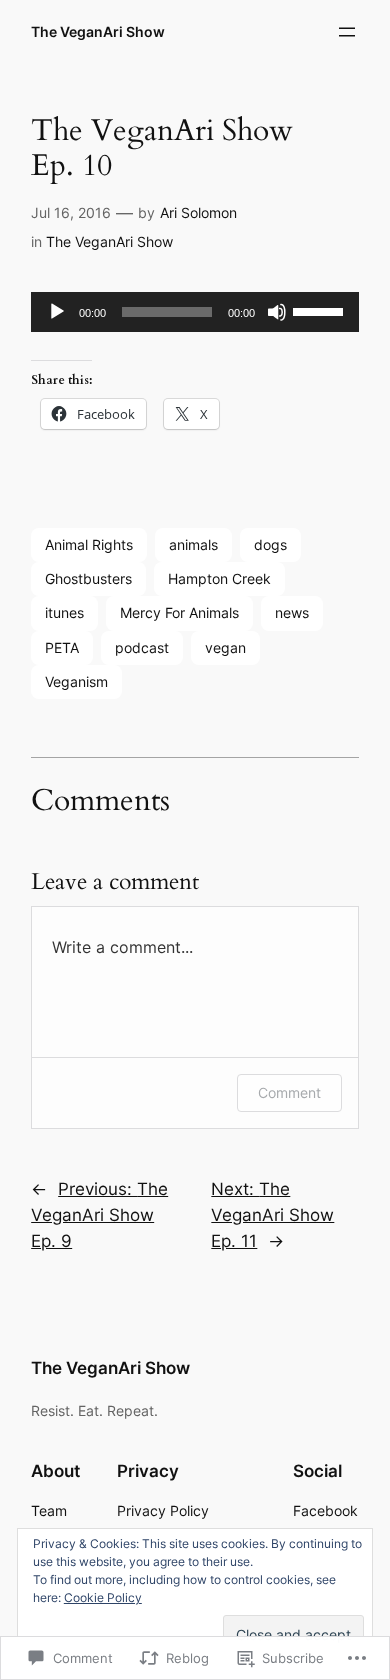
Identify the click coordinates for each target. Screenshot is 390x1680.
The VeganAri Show (98, 31)
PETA (62, 647)
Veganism (76, 681)
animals (193, 544)
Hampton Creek (219, 578)
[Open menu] (347, 32)
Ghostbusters (88, 578)
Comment (289, 1092)
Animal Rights (89, 544)
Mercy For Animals (179, 612)
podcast (142, 647)
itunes (64, 612)
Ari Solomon (198, 212)
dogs (270, 544)
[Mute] (277, 312)
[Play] (57, 312)
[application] (195, 312)
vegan (225, 647)
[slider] (321, 310)
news (292, 612)
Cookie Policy (103, 1597)
